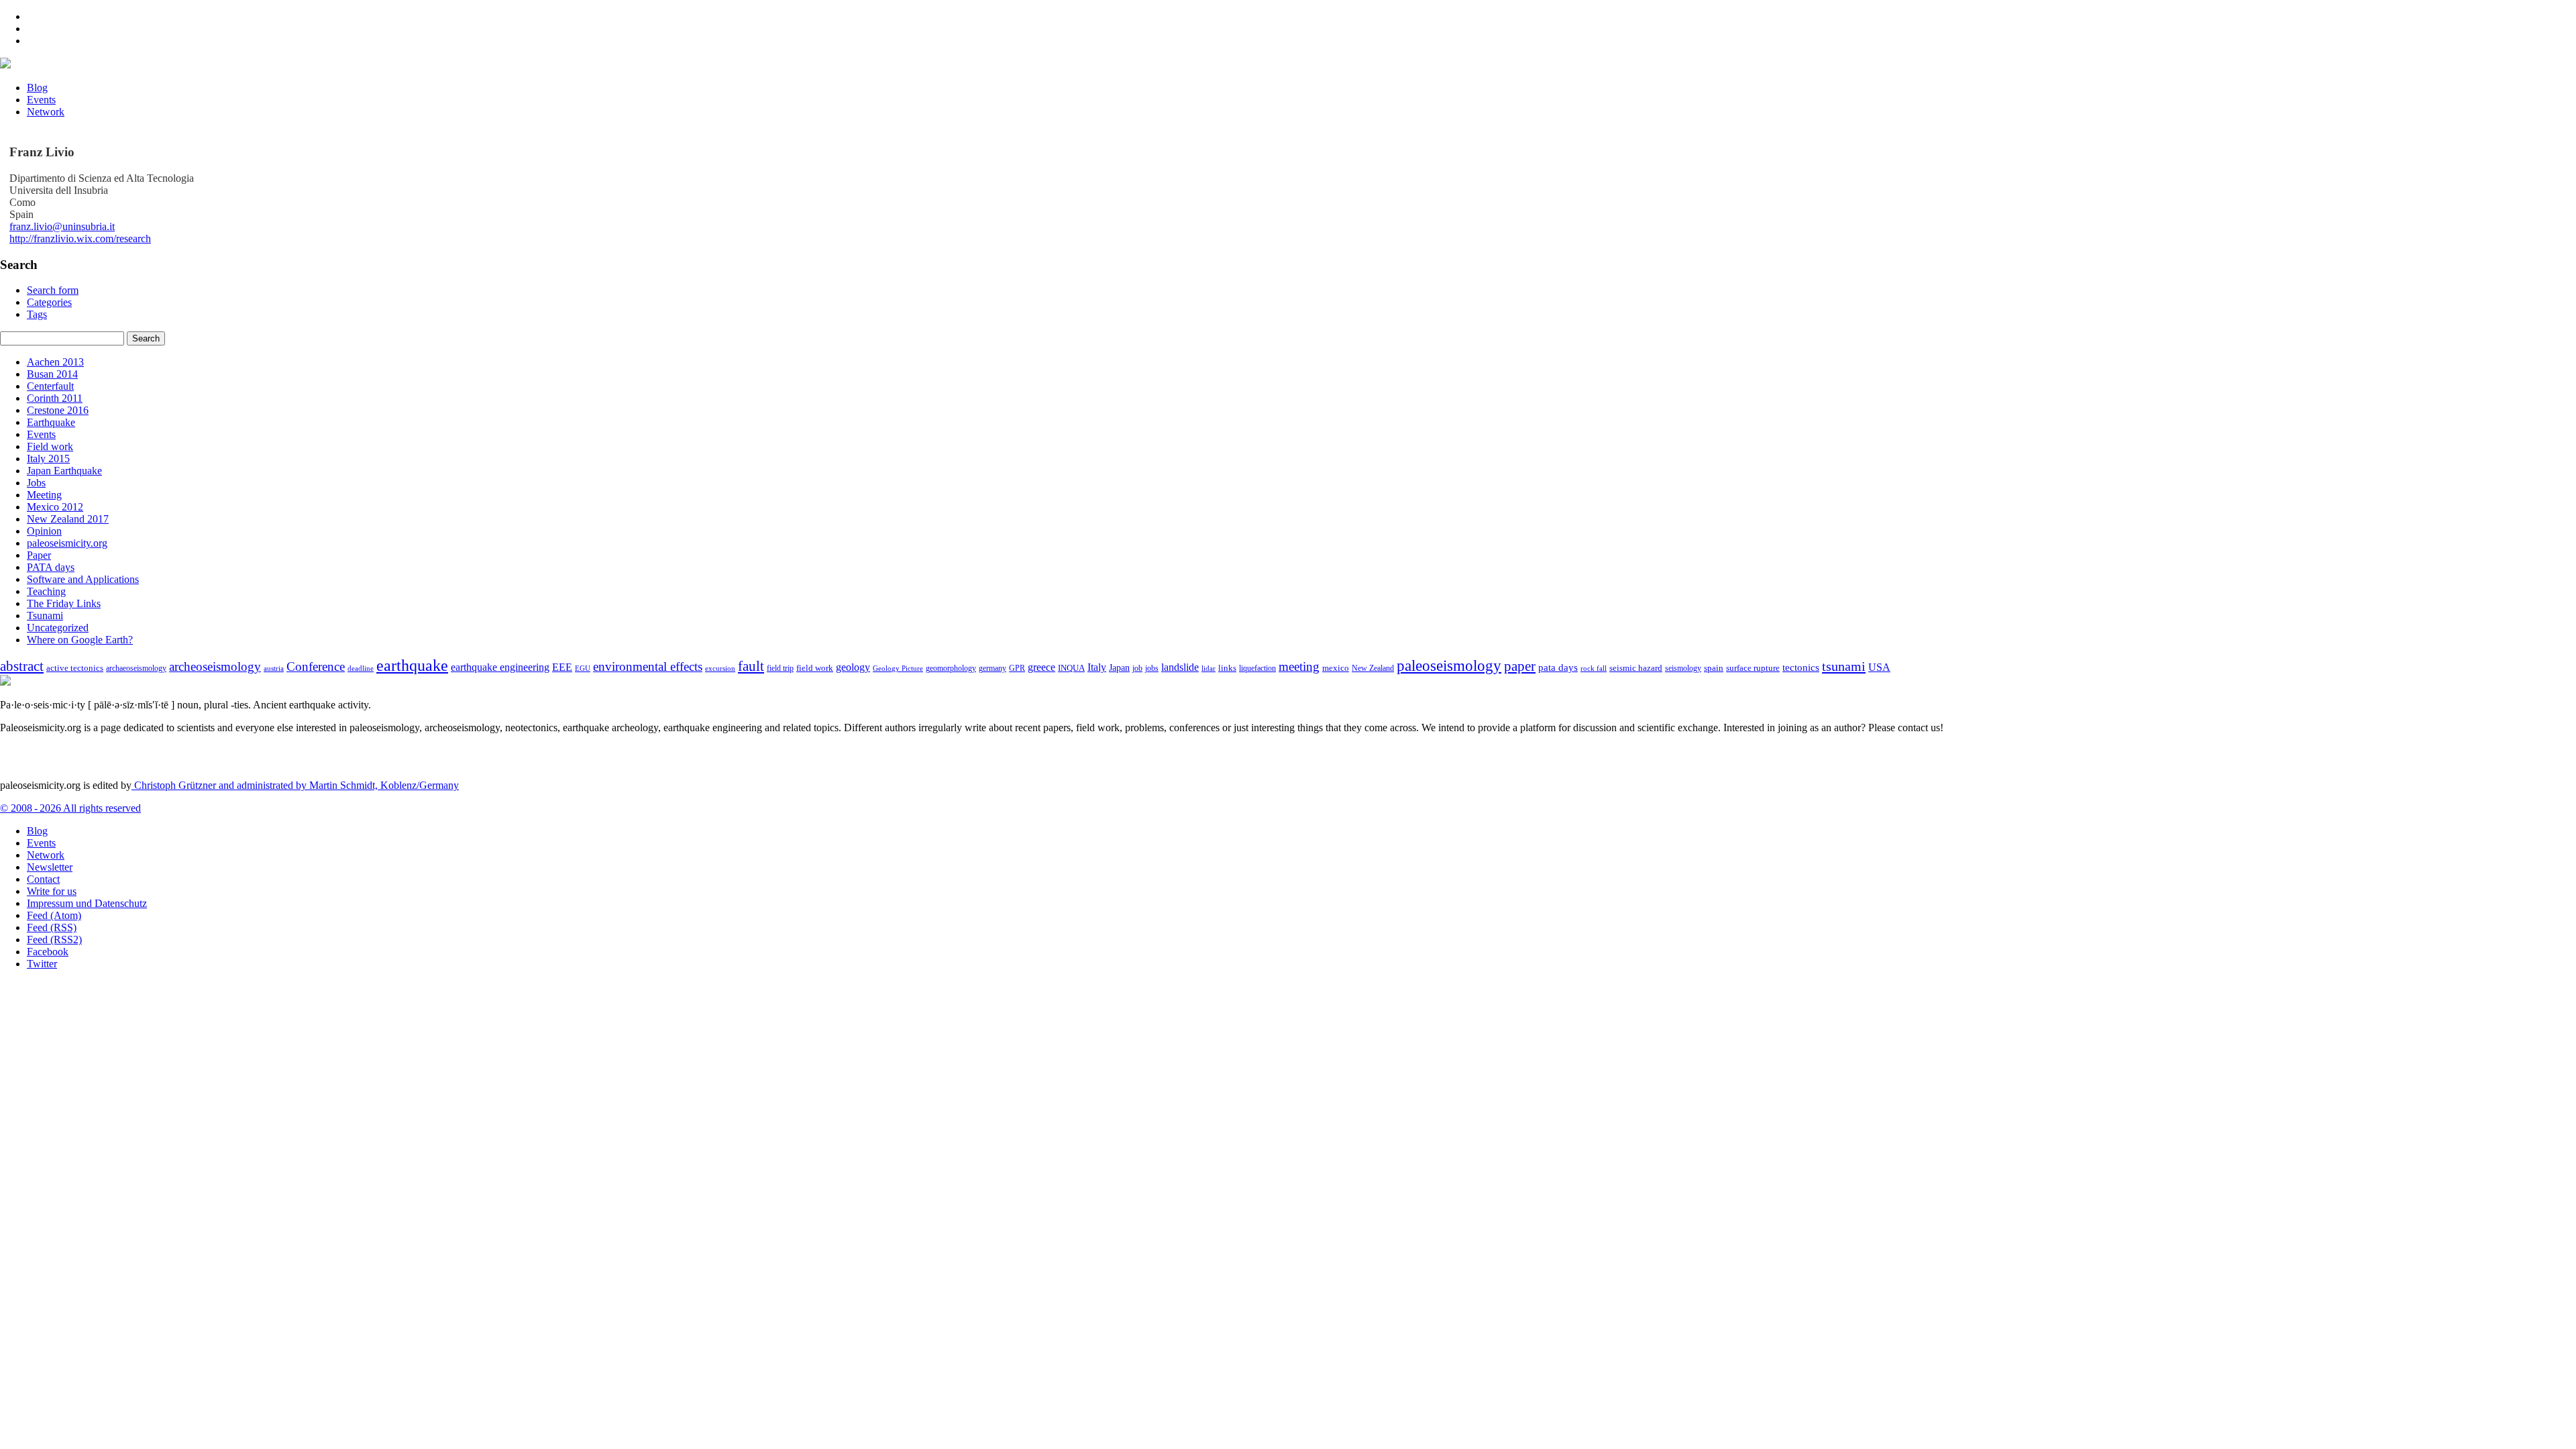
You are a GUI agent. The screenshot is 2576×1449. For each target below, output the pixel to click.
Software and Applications (83, 579)
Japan (1119, 668)
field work (815, 668)
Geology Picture (898, 668)
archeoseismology (215, 666)
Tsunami (45, 615)
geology (853, 667)
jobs (1152, 668)
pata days (1558, 667)
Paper (39, 555)
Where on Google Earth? (80, 640)
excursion (720, 668)
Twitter (42, 964)
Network (46, 112)
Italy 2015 (48, 459)
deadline (361, 668)
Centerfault (50, 386)
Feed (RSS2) (54, 940)
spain (1714, 668)
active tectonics (75, 668)
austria (274, 668)
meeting (1299, 666)
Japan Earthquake (64, 471)
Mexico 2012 (55, 507)
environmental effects (648, 666)
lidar (1209, 668)
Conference (316, 666)
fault (751, 666)
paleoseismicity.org (67, 543)
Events (41, 100)
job (1137, 668)
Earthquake (51, 422)
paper (1520, 666)
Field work (50, 446)
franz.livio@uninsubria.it (62, 226)
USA (1879, 667)
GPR (1017, 668)
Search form (53, 290)
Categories (49, 302)
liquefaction (1257, 668)
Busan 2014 (52, 374)
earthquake (412, 665)
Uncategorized (58, 628)
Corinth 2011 (55, 398)
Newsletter (50, 867)
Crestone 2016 (58, 410)
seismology (1683, 668)
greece (1041, 667)
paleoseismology (1449, 665)
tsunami (1844, 666)
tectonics (1801, 667)
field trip (780, 668)
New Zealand (1373, 668)
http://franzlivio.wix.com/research (80, 238)
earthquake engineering (500, 667)
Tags (37, 314)
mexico (1336, 668)
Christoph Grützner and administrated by (295, 785)
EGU (583, 668)
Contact (43, 879)
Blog (37, 88)
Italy (1097, 667)
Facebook (48, 952)
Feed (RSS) (52, 927)
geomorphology (951, 668)
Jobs (36, 483)
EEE (562, 667)
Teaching (46, 591)
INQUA (1071, 668)
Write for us (52, 891)
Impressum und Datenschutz (87, 903)
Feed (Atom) (54, 915)
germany (992, 668)
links (1227, 668)
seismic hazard (1636, 668)
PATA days (51, 567)
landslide (1180, 667)
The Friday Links (64, 603)
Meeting (44, 495)
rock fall (1594, 668)
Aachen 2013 (55, 362)
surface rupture (1753, 668)
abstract (22, 666)
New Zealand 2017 (68, 519)
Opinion (44, 531)
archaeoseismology (136, 668)
